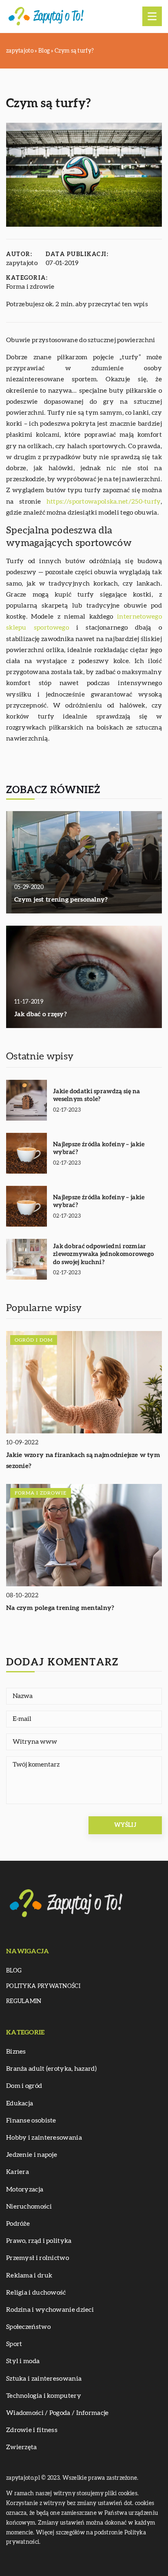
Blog (14, 1971)
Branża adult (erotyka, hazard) (51, 2069)
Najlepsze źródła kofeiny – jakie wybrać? (99, 1149)
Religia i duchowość (36, 2293)
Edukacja (20, 2103)
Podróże (18, 2224)
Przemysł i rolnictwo (38, 2258)
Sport (14, 2344)
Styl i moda (23, 2361)
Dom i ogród (24, 2086)
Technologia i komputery (44, 2396)
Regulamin (24, 2001)
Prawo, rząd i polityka (39, 2241)
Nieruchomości (29, 2207)
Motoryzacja (25, 2189)
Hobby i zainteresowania (44, 2138)
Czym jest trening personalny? (61, 900)
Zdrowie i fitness (32, 2430)
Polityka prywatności (43, 1986)
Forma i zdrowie (30, 287)
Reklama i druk (29, 2275)
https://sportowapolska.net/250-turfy (104, 502)
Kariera (18, 2172)
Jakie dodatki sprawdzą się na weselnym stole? (97, 1096)
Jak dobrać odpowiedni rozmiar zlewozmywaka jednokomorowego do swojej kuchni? (103, 1254)
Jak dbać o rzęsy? (41, 1014)
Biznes (16, 2052)
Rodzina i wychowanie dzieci (50, 2310)
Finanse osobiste (31, 2121)
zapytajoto (22, 263)
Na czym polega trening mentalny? (60, 1608)
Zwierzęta (22, 2447)
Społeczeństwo (28, 2327)
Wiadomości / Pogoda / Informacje (57, 2413)
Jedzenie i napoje (32, 2155)
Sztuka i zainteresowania (44, 2379)
